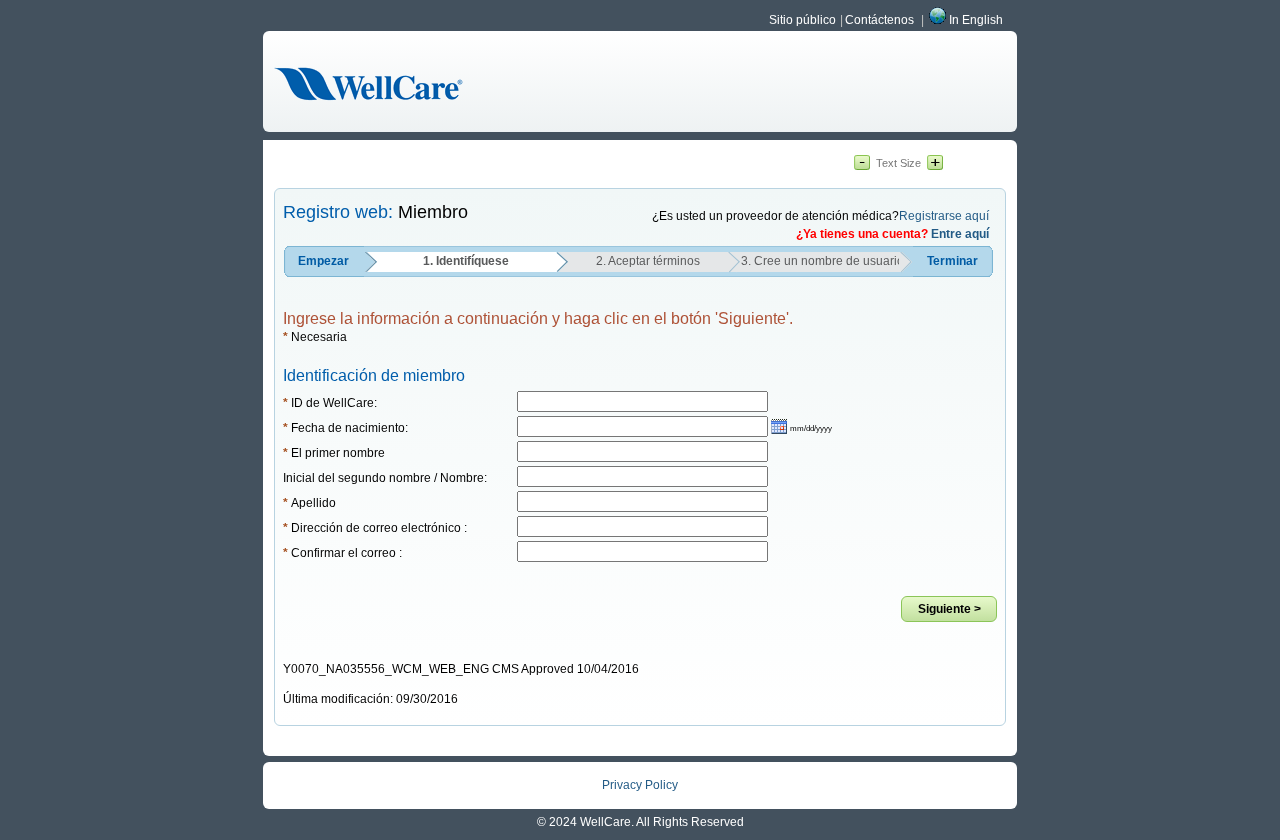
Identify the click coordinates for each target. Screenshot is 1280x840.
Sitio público (802, 20)
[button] (801, 426)
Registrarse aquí (944, 216)
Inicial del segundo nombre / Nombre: (385, 478)
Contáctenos (879, 20)
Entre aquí (960, 234)
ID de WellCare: (330, 403)
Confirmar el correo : (342, 553)
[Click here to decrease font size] (862, 164)
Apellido (309, 503)
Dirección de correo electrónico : (375, 528)
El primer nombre (334, 453)
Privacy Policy (640, 785)
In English (976, 20)
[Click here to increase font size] (935, 164)
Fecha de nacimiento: (345, 428)
